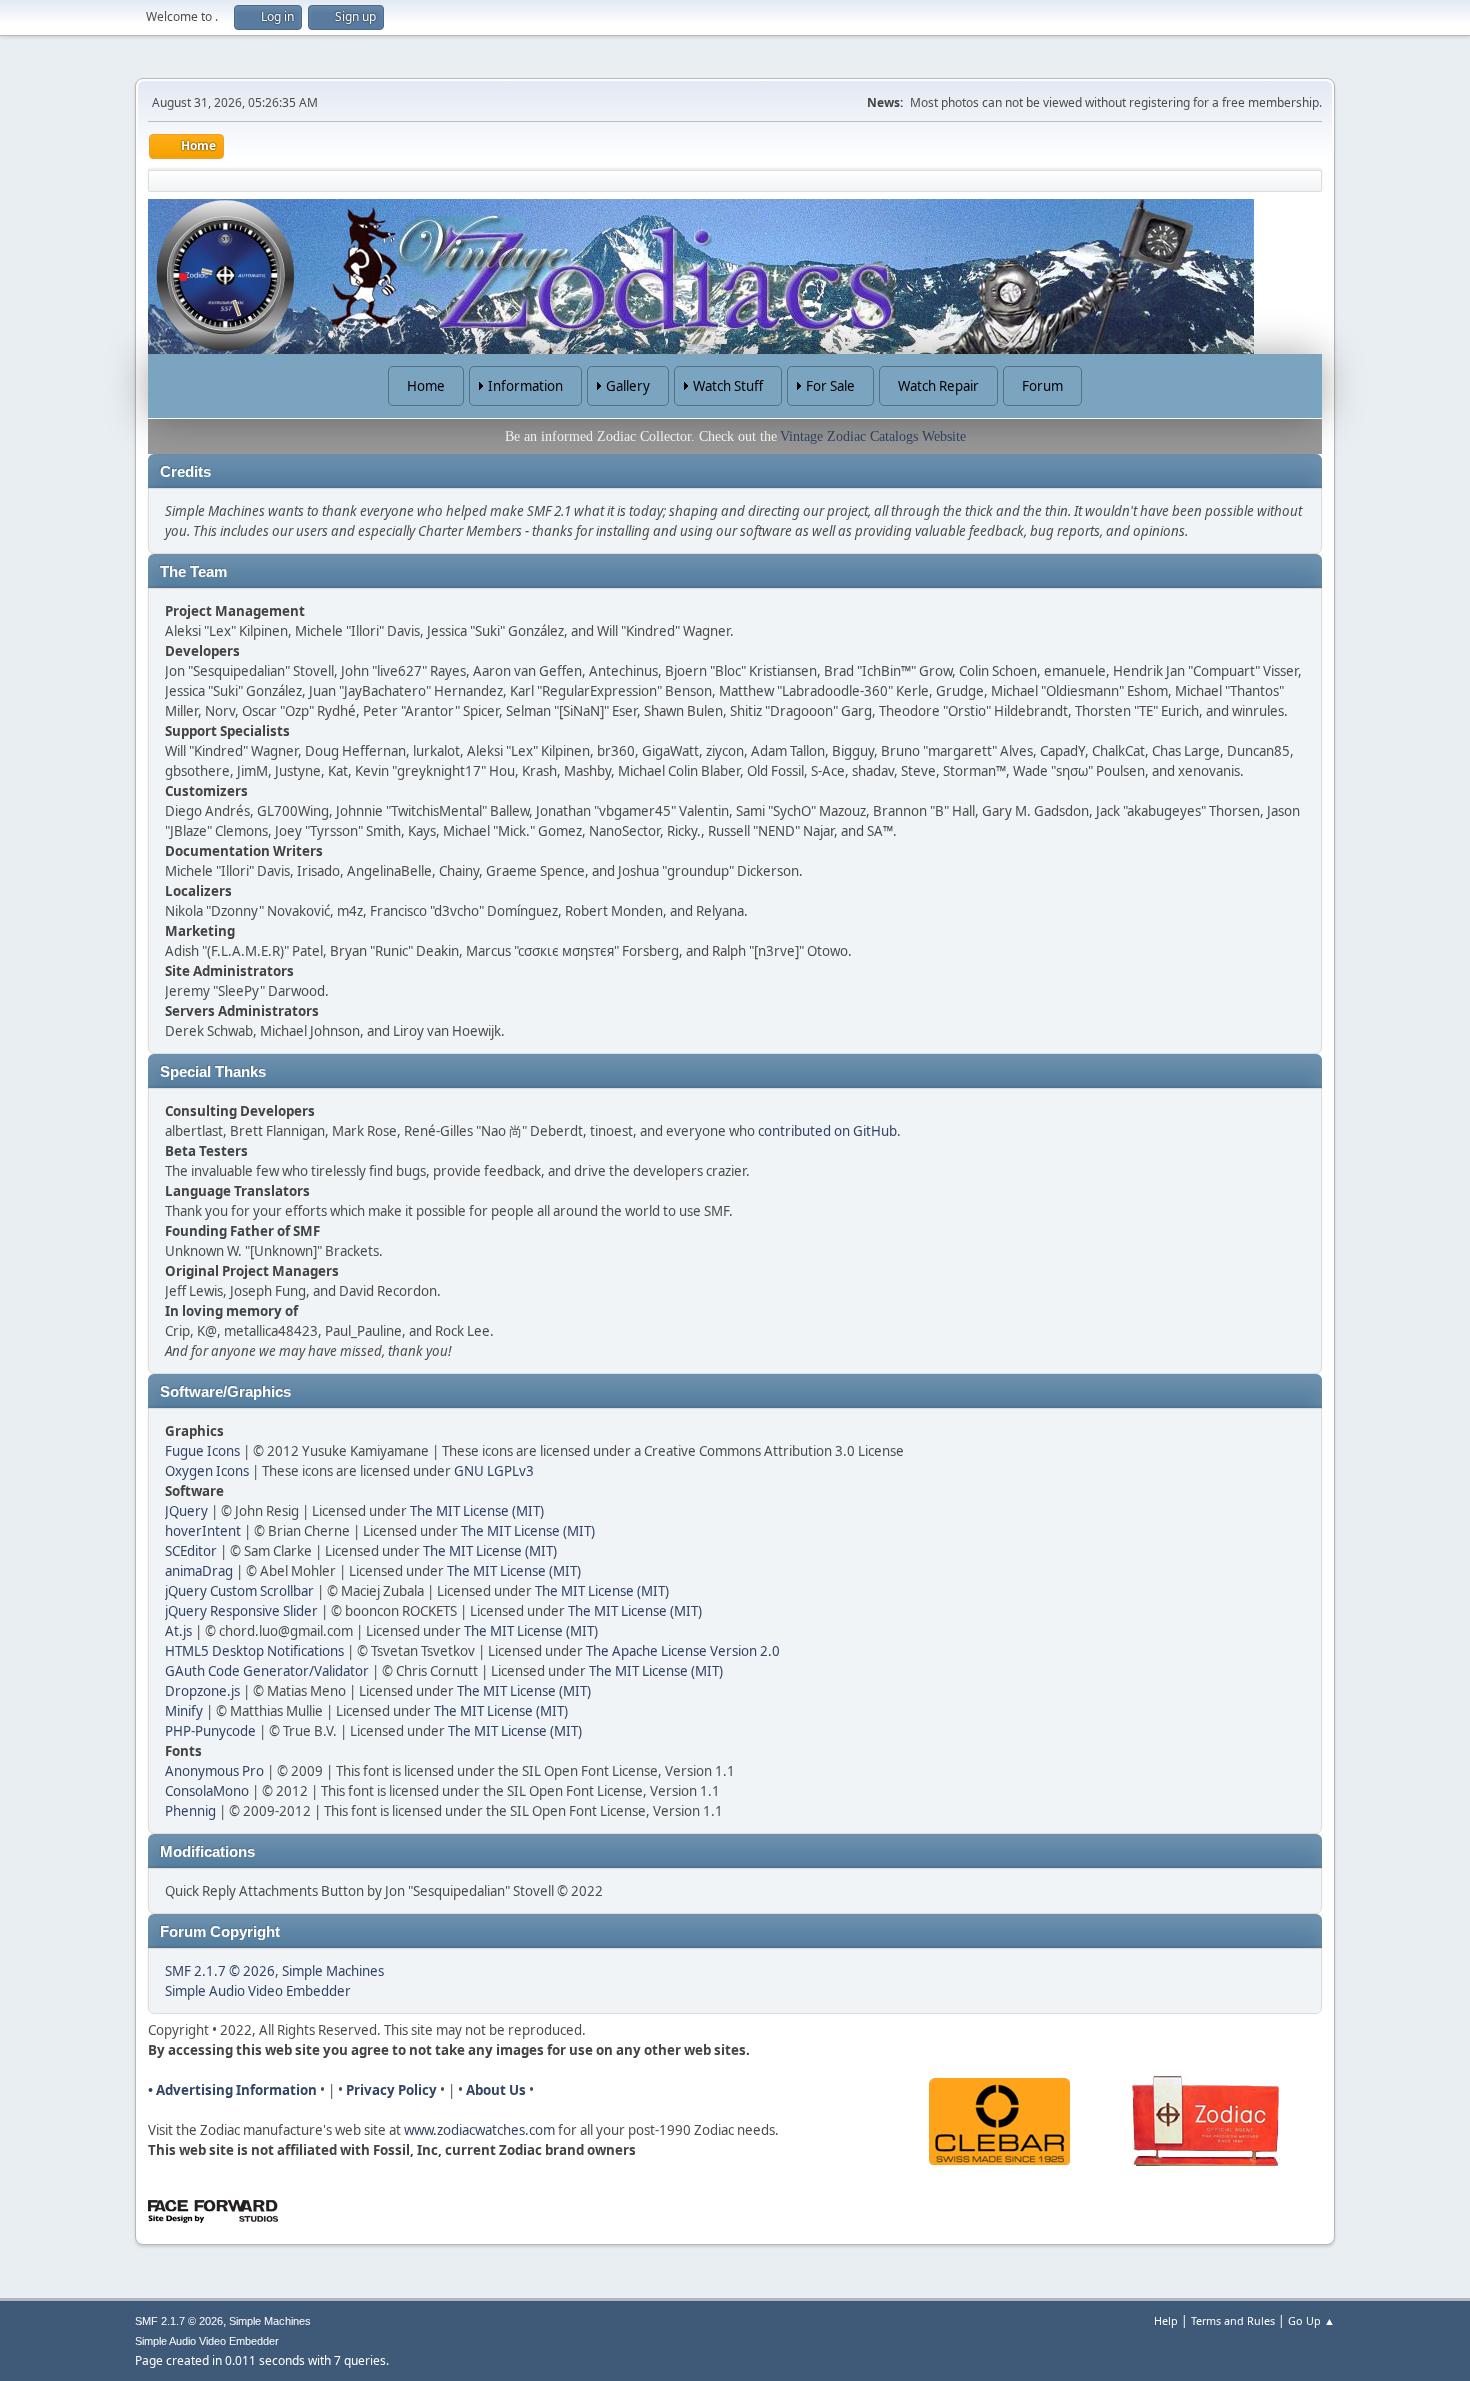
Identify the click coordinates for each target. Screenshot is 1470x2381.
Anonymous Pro (214, 1771)
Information (525, 386)
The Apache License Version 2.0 (683, 1651)
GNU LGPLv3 (494, 1471)
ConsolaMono (207, 1791)
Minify (184, 1711)
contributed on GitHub (827, 1131)
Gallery (628, 386)
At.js (178, 1631)
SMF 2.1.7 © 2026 (220, 1971)
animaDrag (199, 1571)
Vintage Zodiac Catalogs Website (873, 436)
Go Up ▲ (1311, 2320)
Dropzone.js (202, 1691)
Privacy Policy (391, 2090)
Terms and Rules (1233, 2320)
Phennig (190, 1811)
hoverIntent (203, 1531)
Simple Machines (333, 1971)
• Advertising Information (232, 2090)
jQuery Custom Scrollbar (239, 1591)
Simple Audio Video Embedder (258, 1991)
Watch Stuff (728, 386)
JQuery (186, 1511)
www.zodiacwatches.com (479, 2130)
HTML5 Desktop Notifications (254, 1651)
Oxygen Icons (207, 1471)
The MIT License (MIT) (477, 1511)
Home (426, 386)
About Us (496, 2090)
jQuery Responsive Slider (241, 1611)
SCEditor (191, 1551)
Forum (1042, 386)
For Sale (830, 386)
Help (1166, 2320)
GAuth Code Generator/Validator (267, 1671)
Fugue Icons (202, 1451)
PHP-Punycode (210, 1731)
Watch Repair (938, 386)
